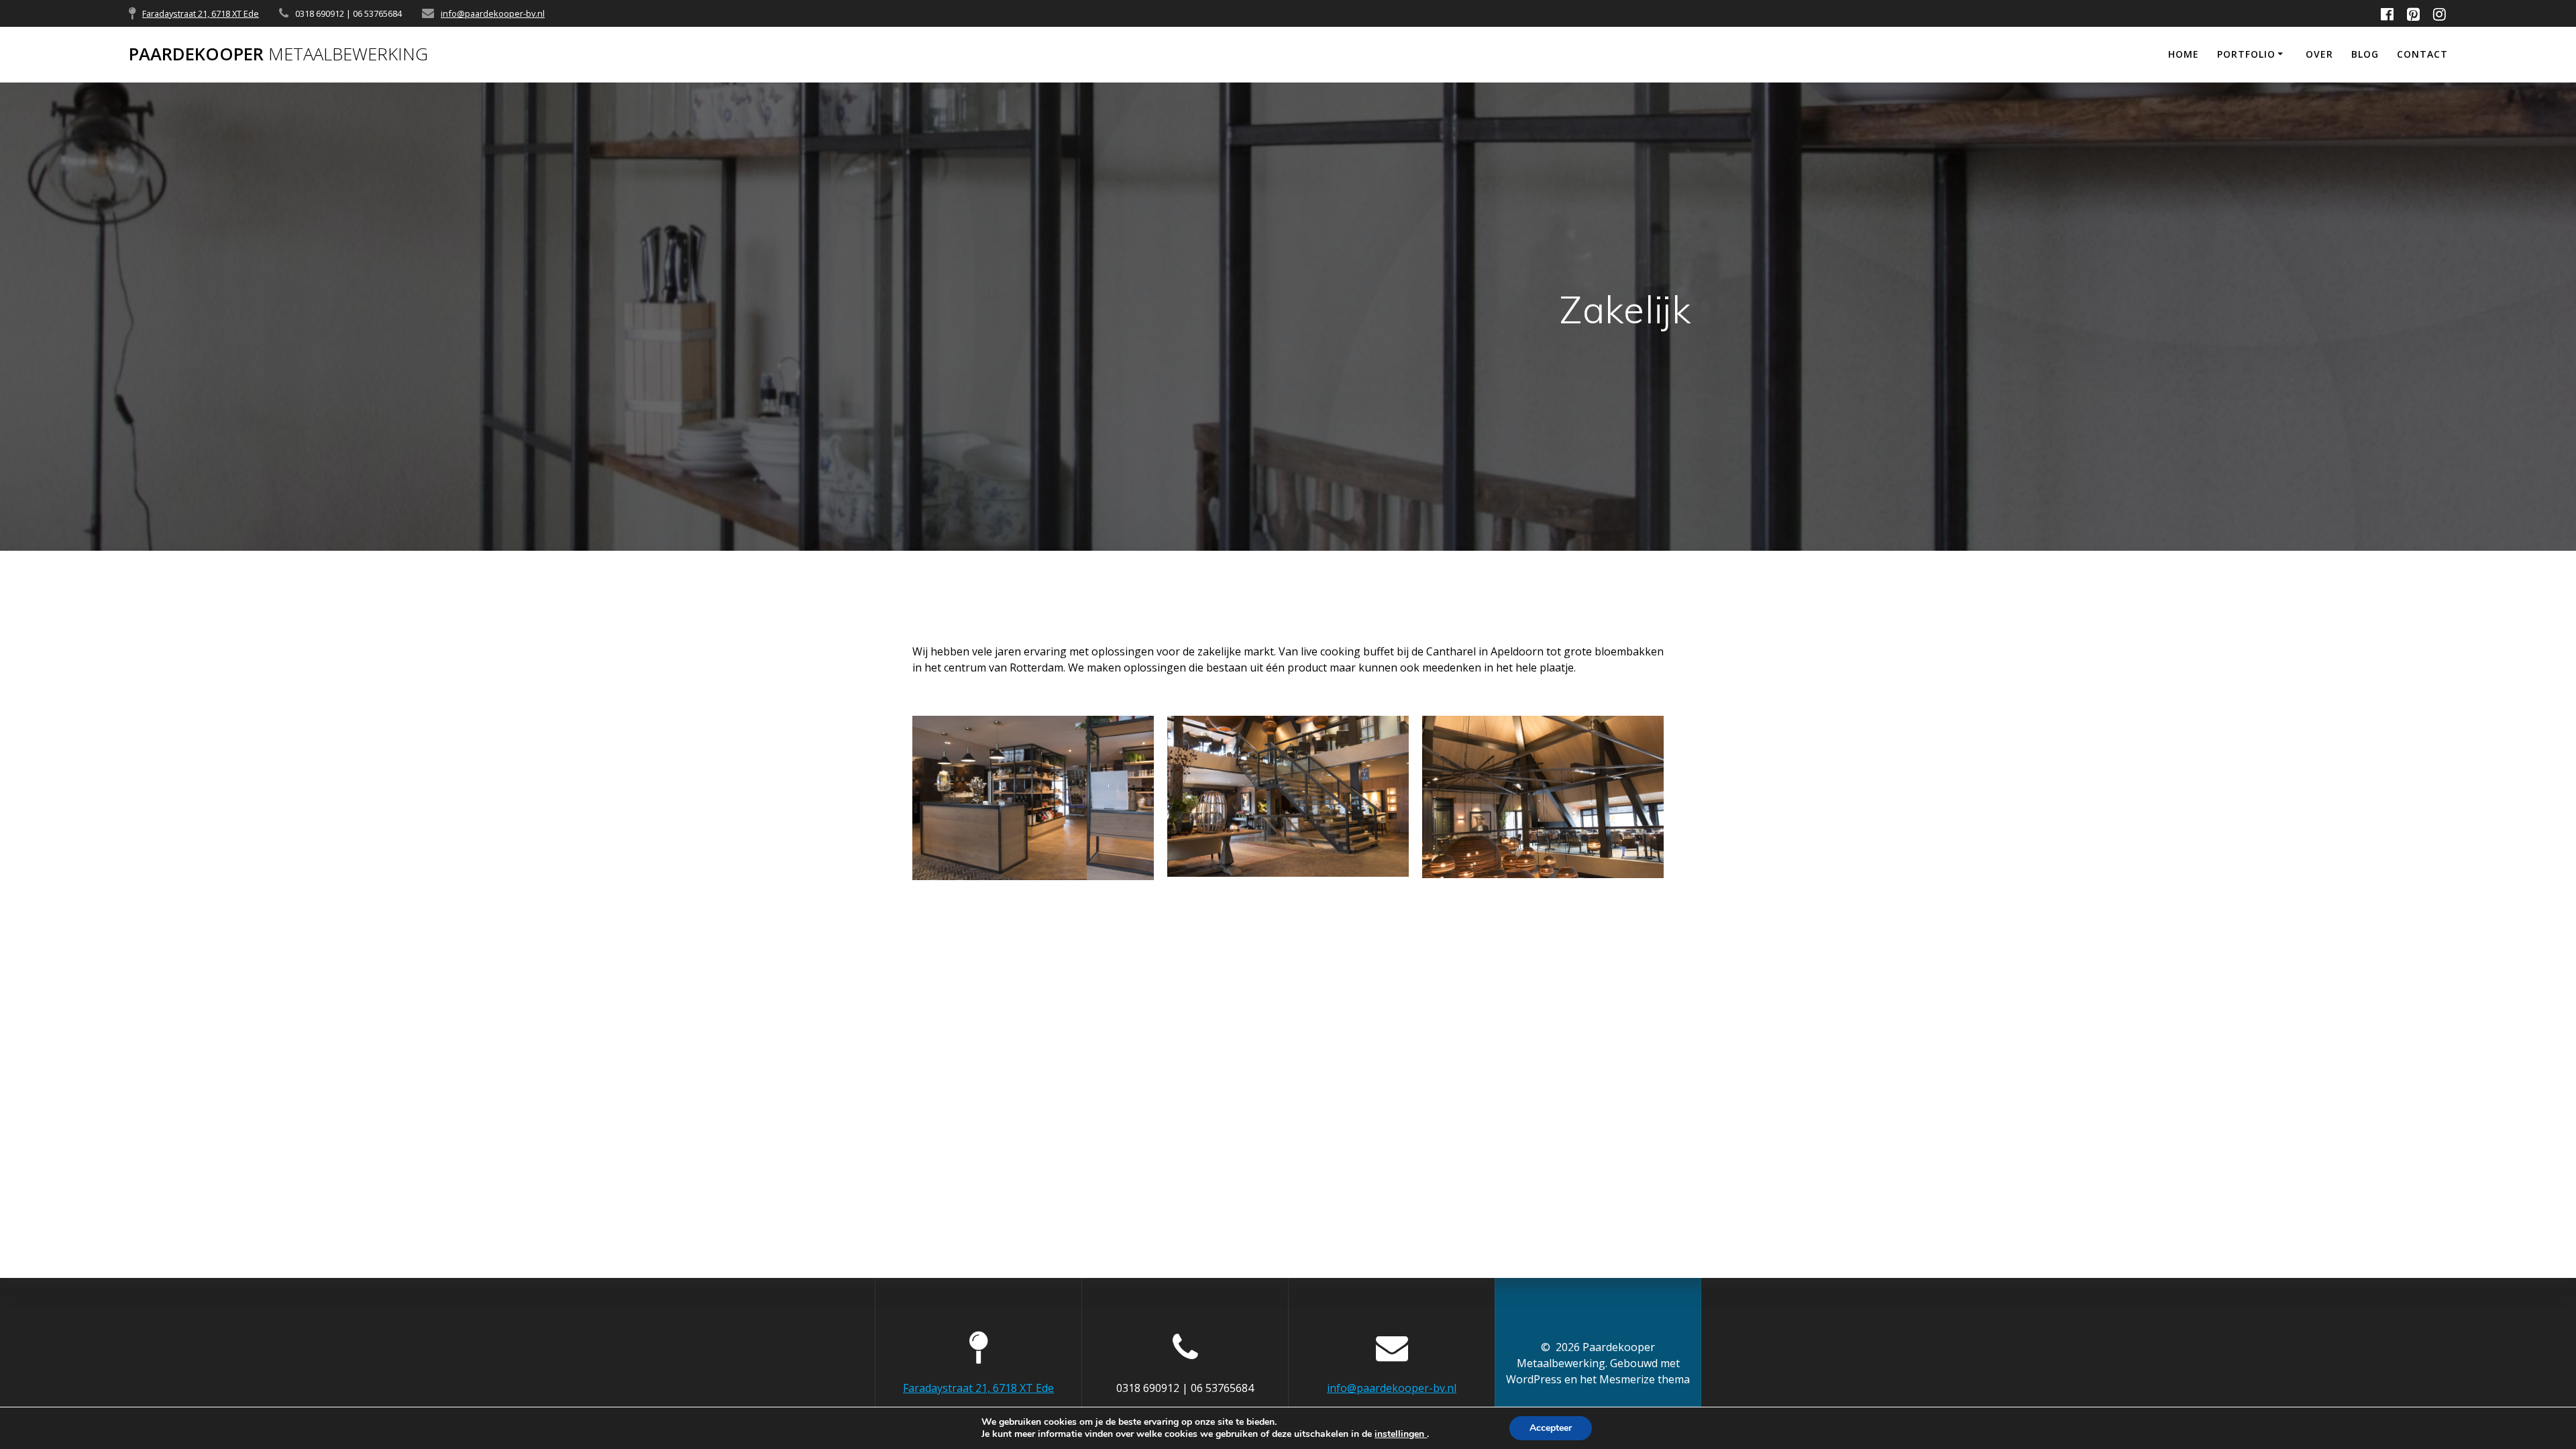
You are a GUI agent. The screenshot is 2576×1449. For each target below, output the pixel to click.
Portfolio (2246, 54)
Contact (2422, 54)
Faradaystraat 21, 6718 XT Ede (201, 13)
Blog (2365, 54)
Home (2184, 54)
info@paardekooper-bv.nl (493, 13)
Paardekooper (278, 54)
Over (2319, 54)
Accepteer (1551, 1428)
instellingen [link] (1401, 1434)
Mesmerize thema (1645, 1379)
